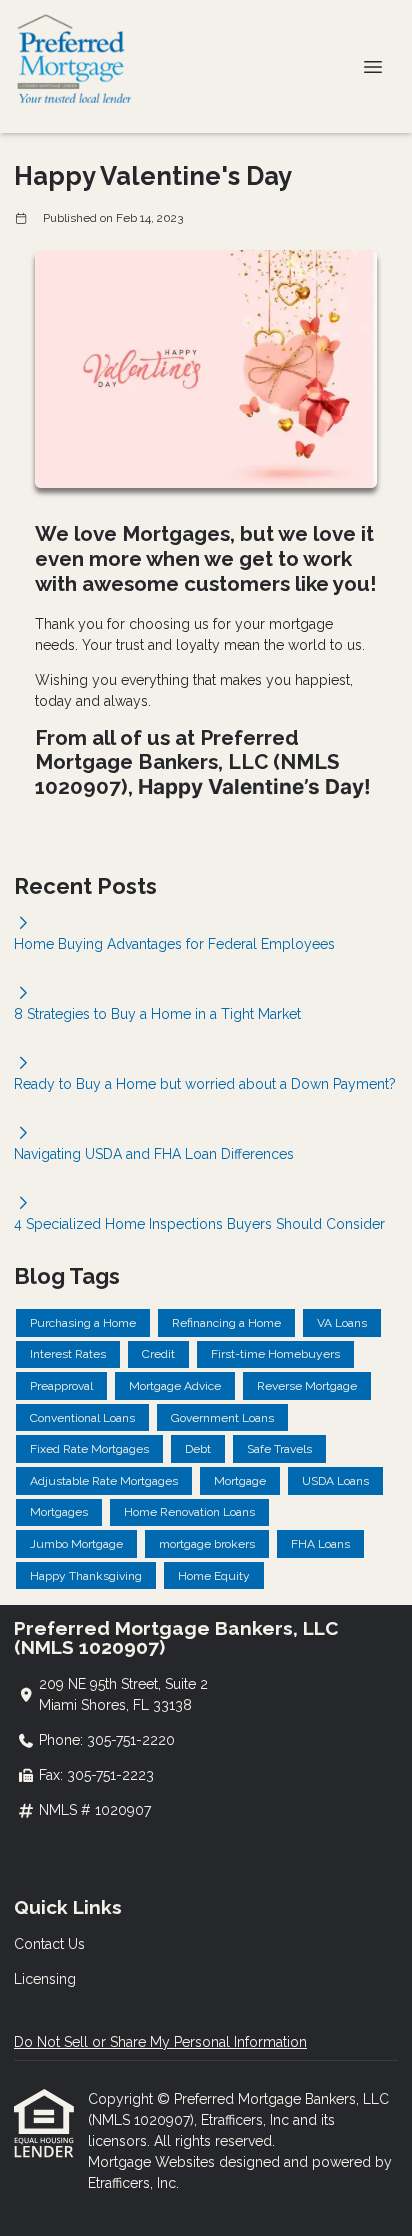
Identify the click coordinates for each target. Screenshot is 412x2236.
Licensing (45, 1979)
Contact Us (49, 1944)
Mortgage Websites (153, 2162)
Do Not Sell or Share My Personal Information (160, 2042)
